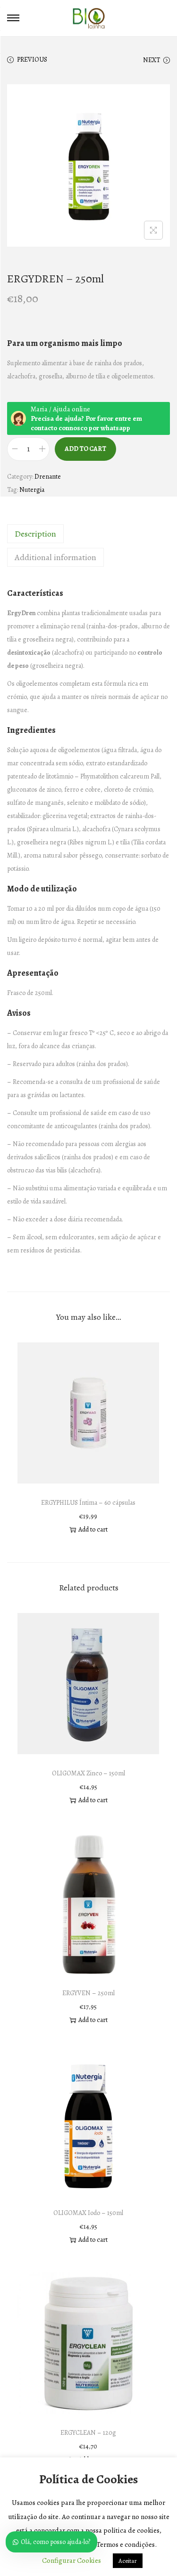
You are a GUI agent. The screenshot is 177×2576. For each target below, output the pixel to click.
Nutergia (32, 490)
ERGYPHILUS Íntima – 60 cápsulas (88, 1503)
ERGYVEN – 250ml (88, 1993)
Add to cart (85, 449)
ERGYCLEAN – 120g (88, 2433)
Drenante (48, 477)
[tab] (88, 534)
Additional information (55, 557)
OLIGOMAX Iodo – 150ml (88, 2213)
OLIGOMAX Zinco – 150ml (88, 1773)
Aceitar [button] (128, 2561)
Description (35, 534)
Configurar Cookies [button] (72, 2560)
